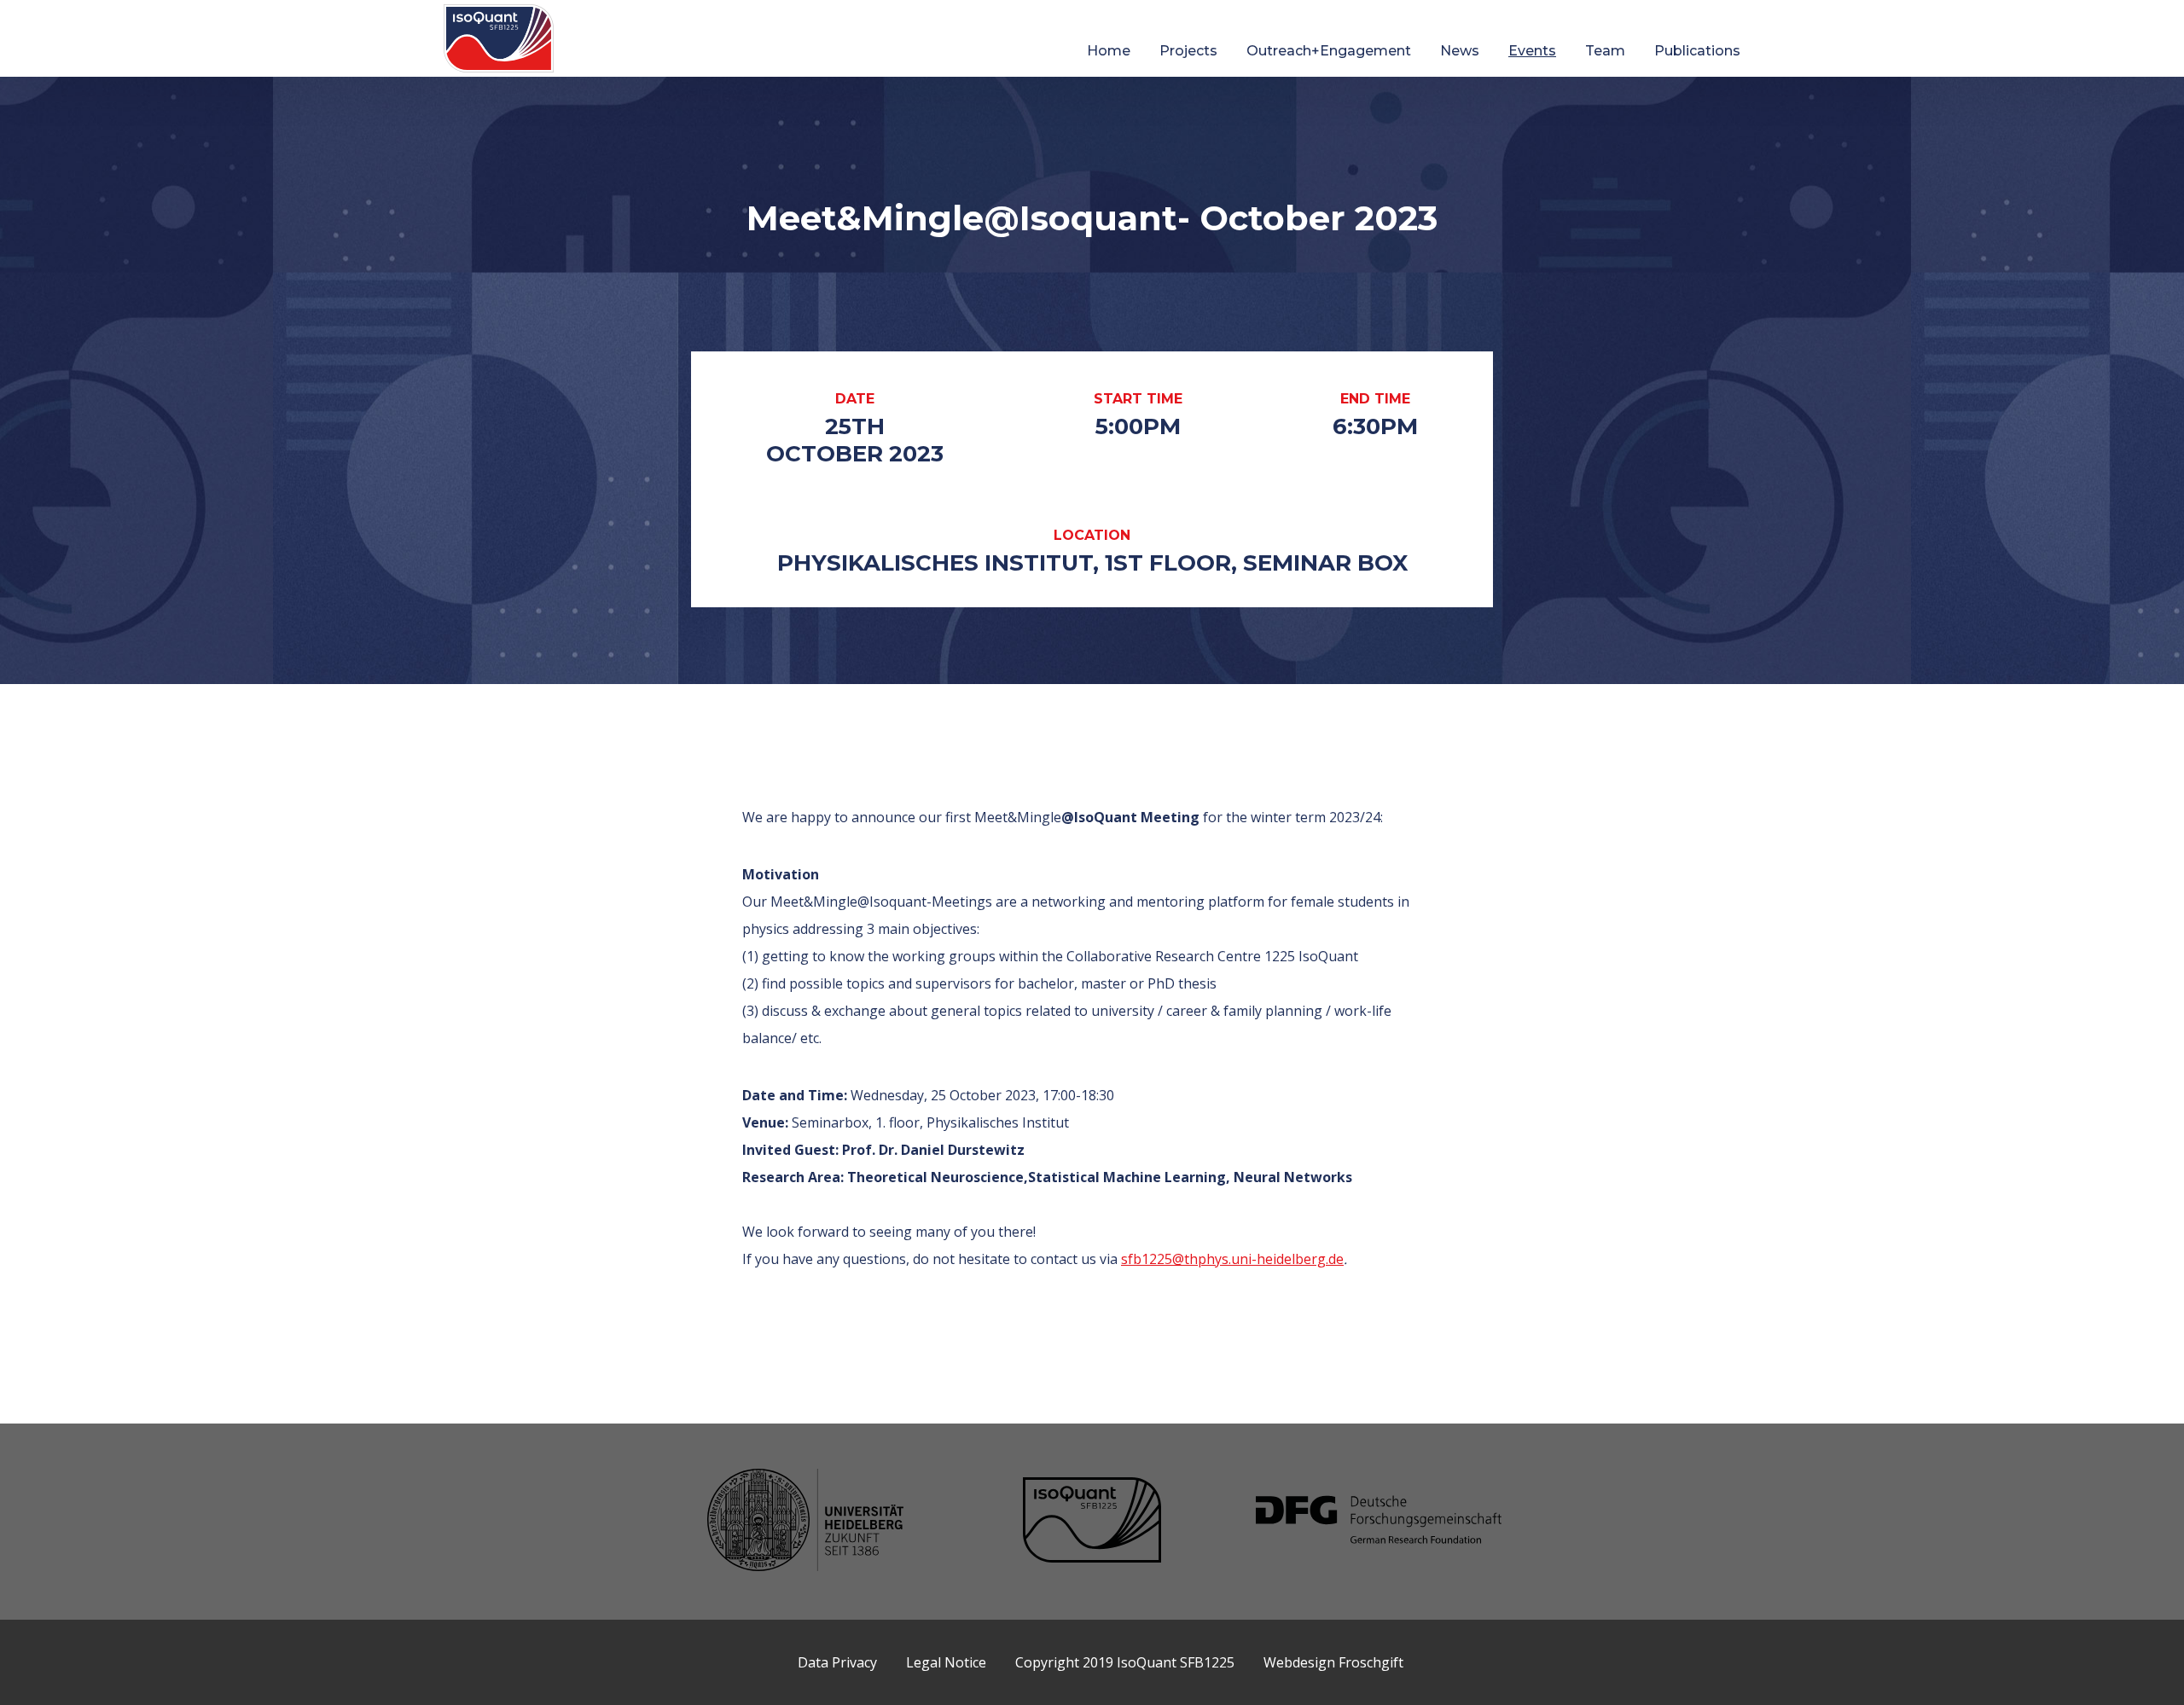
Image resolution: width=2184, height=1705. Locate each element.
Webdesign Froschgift (1333, 1662)
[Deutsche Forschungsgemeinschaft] (1379, 1522)
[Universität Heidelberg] (805, 1522)
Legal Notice (946, 1662)
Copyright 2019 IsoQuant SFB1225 (1125, 1662)
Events (1532, 51)
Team (1605, 51)
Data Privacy (837, 1662)
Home (1109, 51)
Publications (1697, 51)
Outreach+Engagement (1329, 51)
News (1460, 51)
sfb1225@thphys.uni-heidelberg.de (1232, 1259)
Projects (1188, 51)
